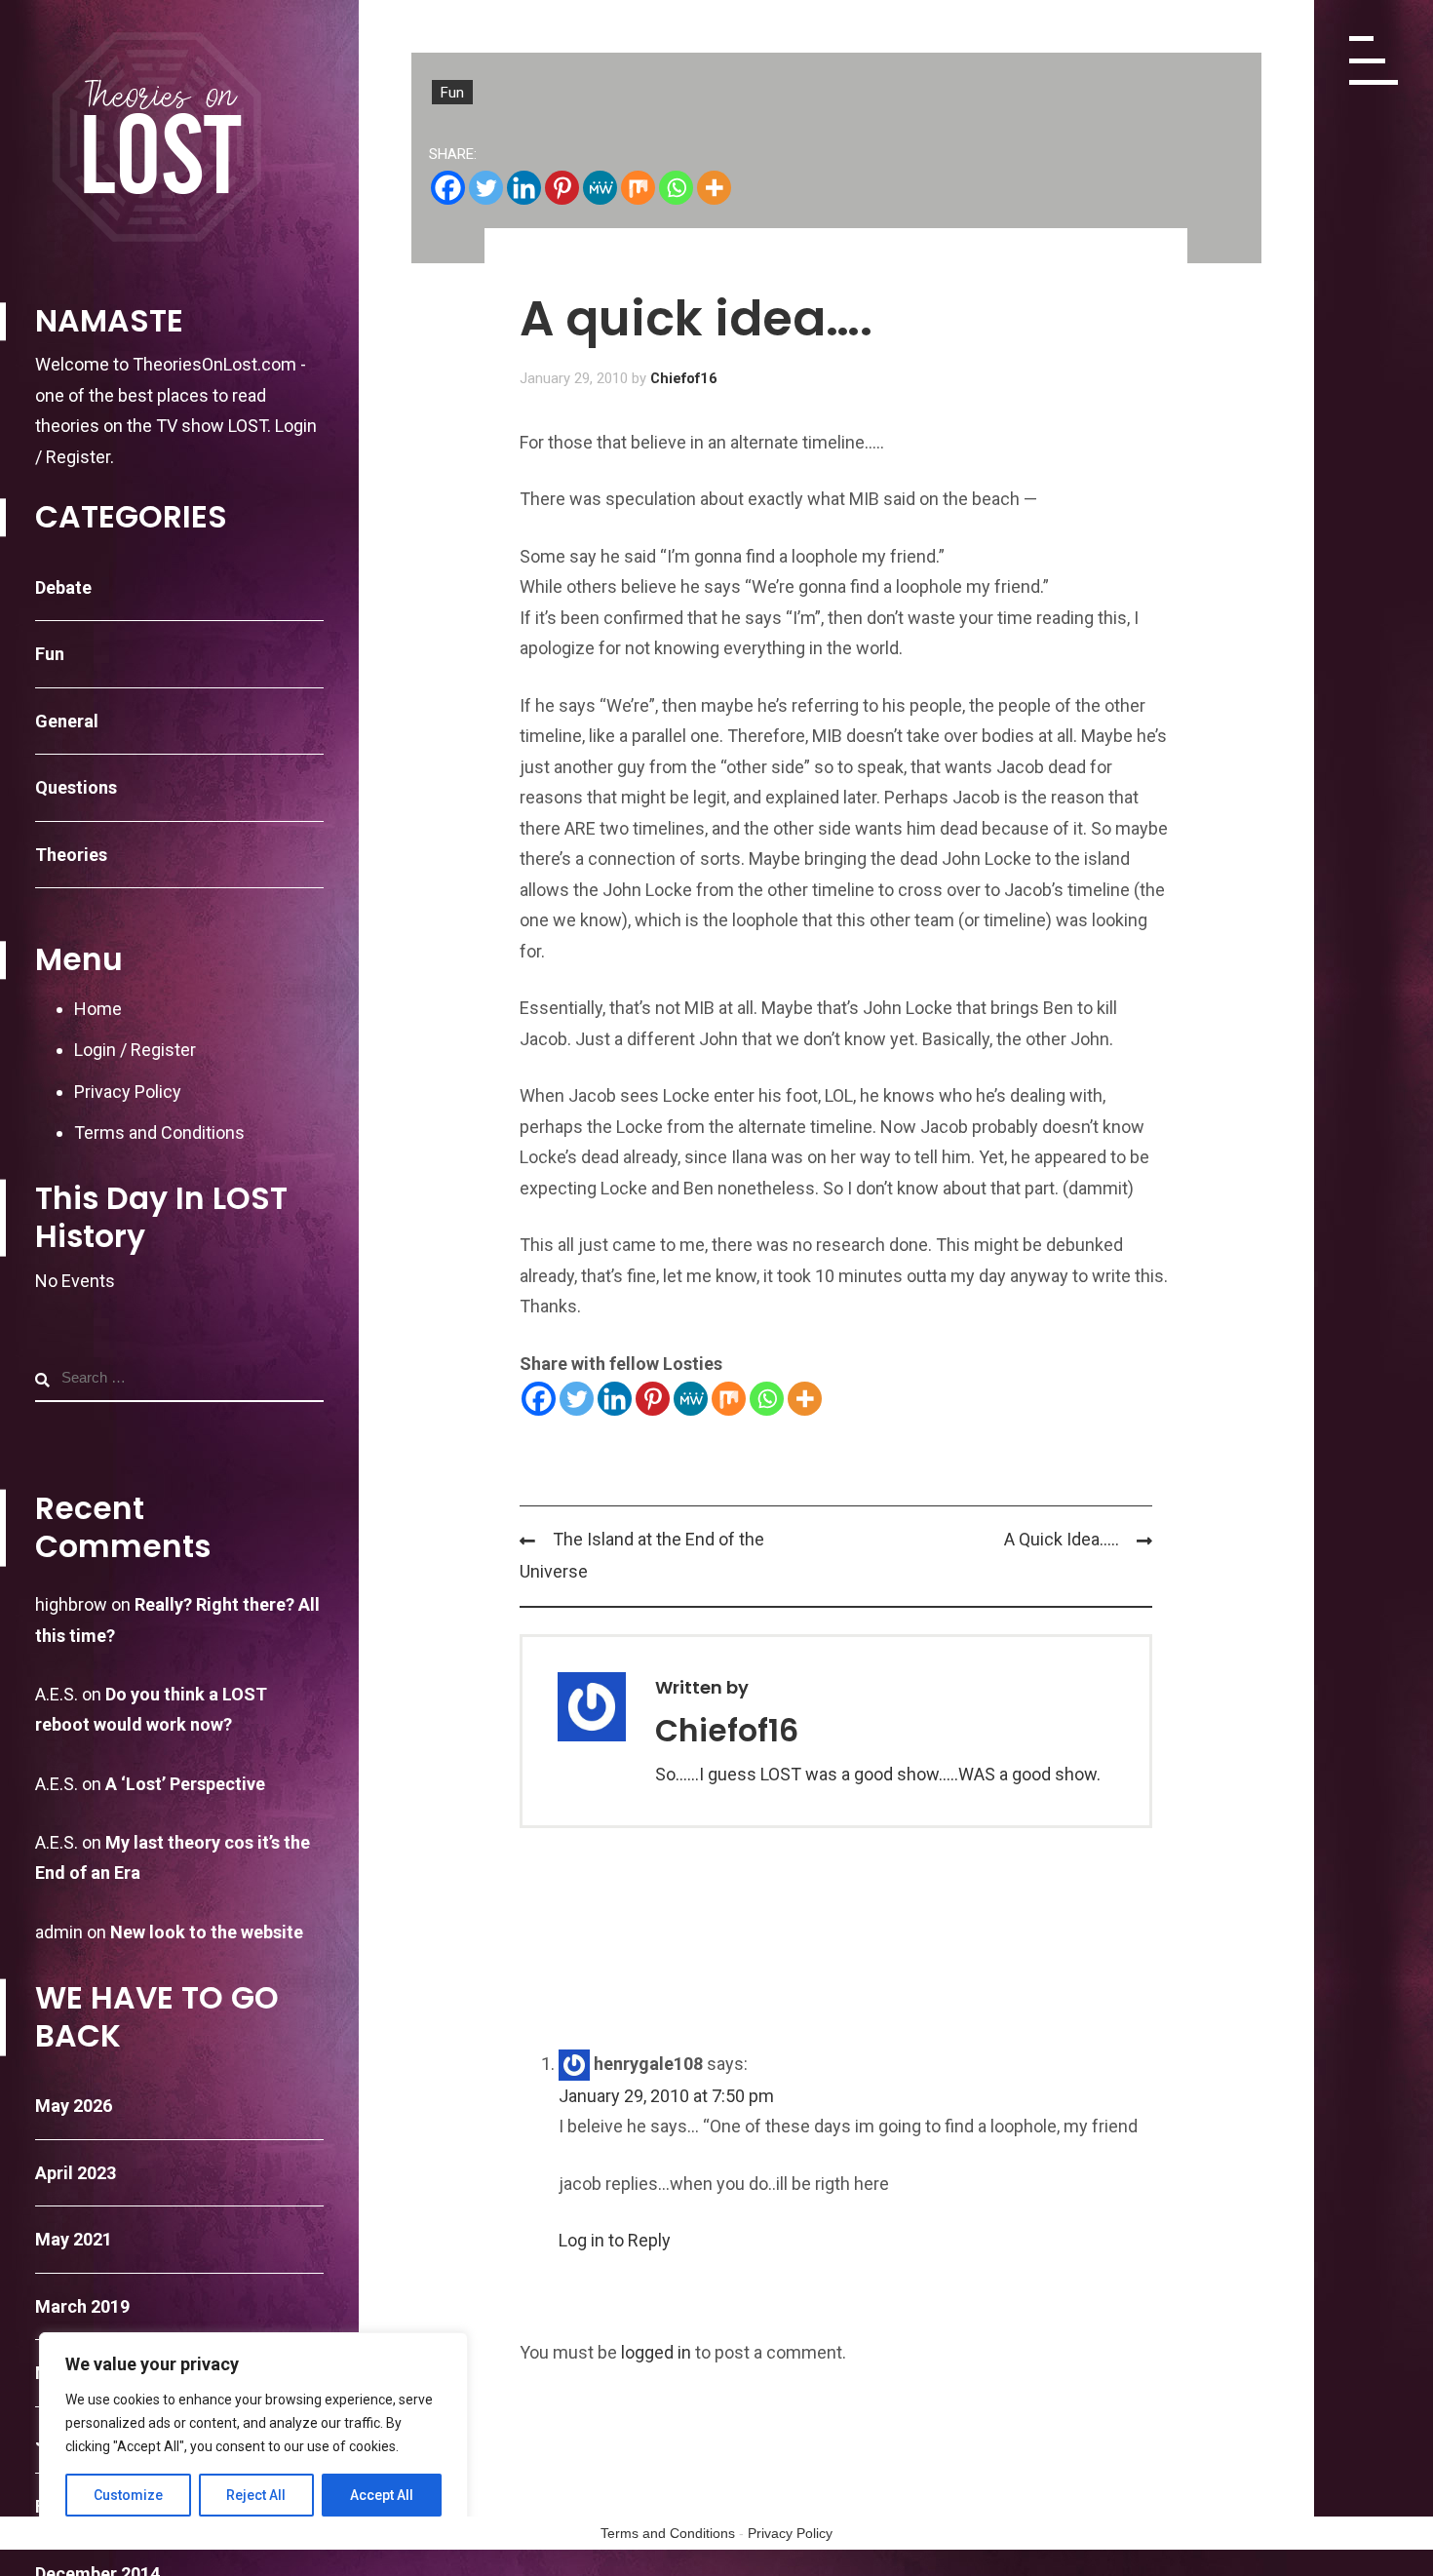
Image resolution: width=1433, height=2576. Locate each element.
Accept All (382, 2495)
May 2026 (74, 2106)
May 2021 (74, 2239)
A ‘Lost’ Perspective (185, 1784)
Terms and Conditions (159, 1132)
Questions (76, 787)
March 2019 (82, 2306)
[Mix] (638, 188)
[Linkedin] (524, 188)
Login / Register (135, 1050)
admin (59, 1932)
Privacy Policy (128, 1092)
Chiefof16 (684, 378)
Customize (128, 2495)
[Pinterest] (562, 188)
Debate (63, 587)
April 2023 (76, 2173)
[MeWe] (600, 188)
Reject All (256, 2495)
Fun (50, 654)
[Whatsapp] (676, 188)
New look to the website (207, 1932)
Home (98, 1009)
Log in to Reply (615, 2240)
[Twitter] (486, 188)
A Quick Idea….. (1062, 1539)
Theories (71, 855)
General (67, 721)
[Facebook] (448, 188)
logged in (656, 2352)
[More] (714, 188)
